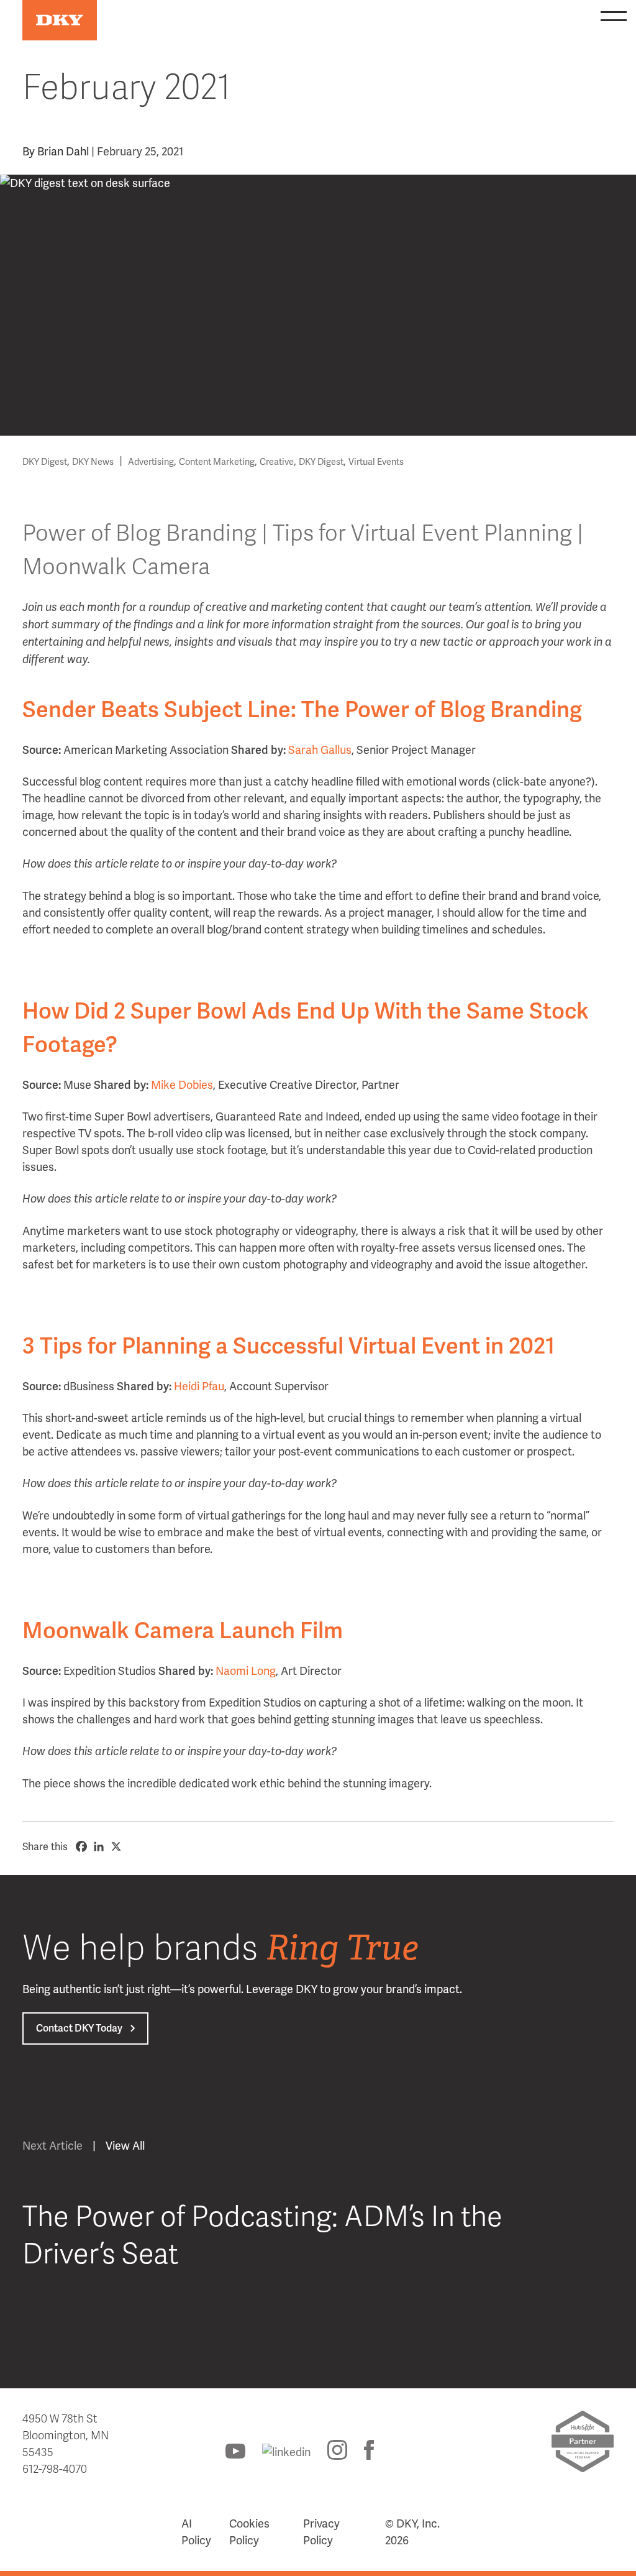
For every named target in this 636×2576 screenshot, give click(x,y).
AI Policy (196, 2532)
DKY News (93, 462)
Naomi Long (246, 1671)
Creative (277, 462)
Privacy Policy (321, 2532)
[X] (116, 1846)
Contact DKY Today (79, 2028)
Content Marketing (217, 462)
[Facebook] (81, 1846)
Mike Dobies (182, 1085)
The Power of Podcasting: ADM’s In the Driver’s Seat (262, 2236)
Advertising (151, 462)
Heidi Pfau (199, 1386)
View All (125, 2146)
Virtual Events (376, 462)
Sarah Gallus (320, 750)
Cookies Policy (249, 2532)
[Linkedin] (99, 1846)
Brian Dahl (63, 151)
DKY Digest (45, 462)
